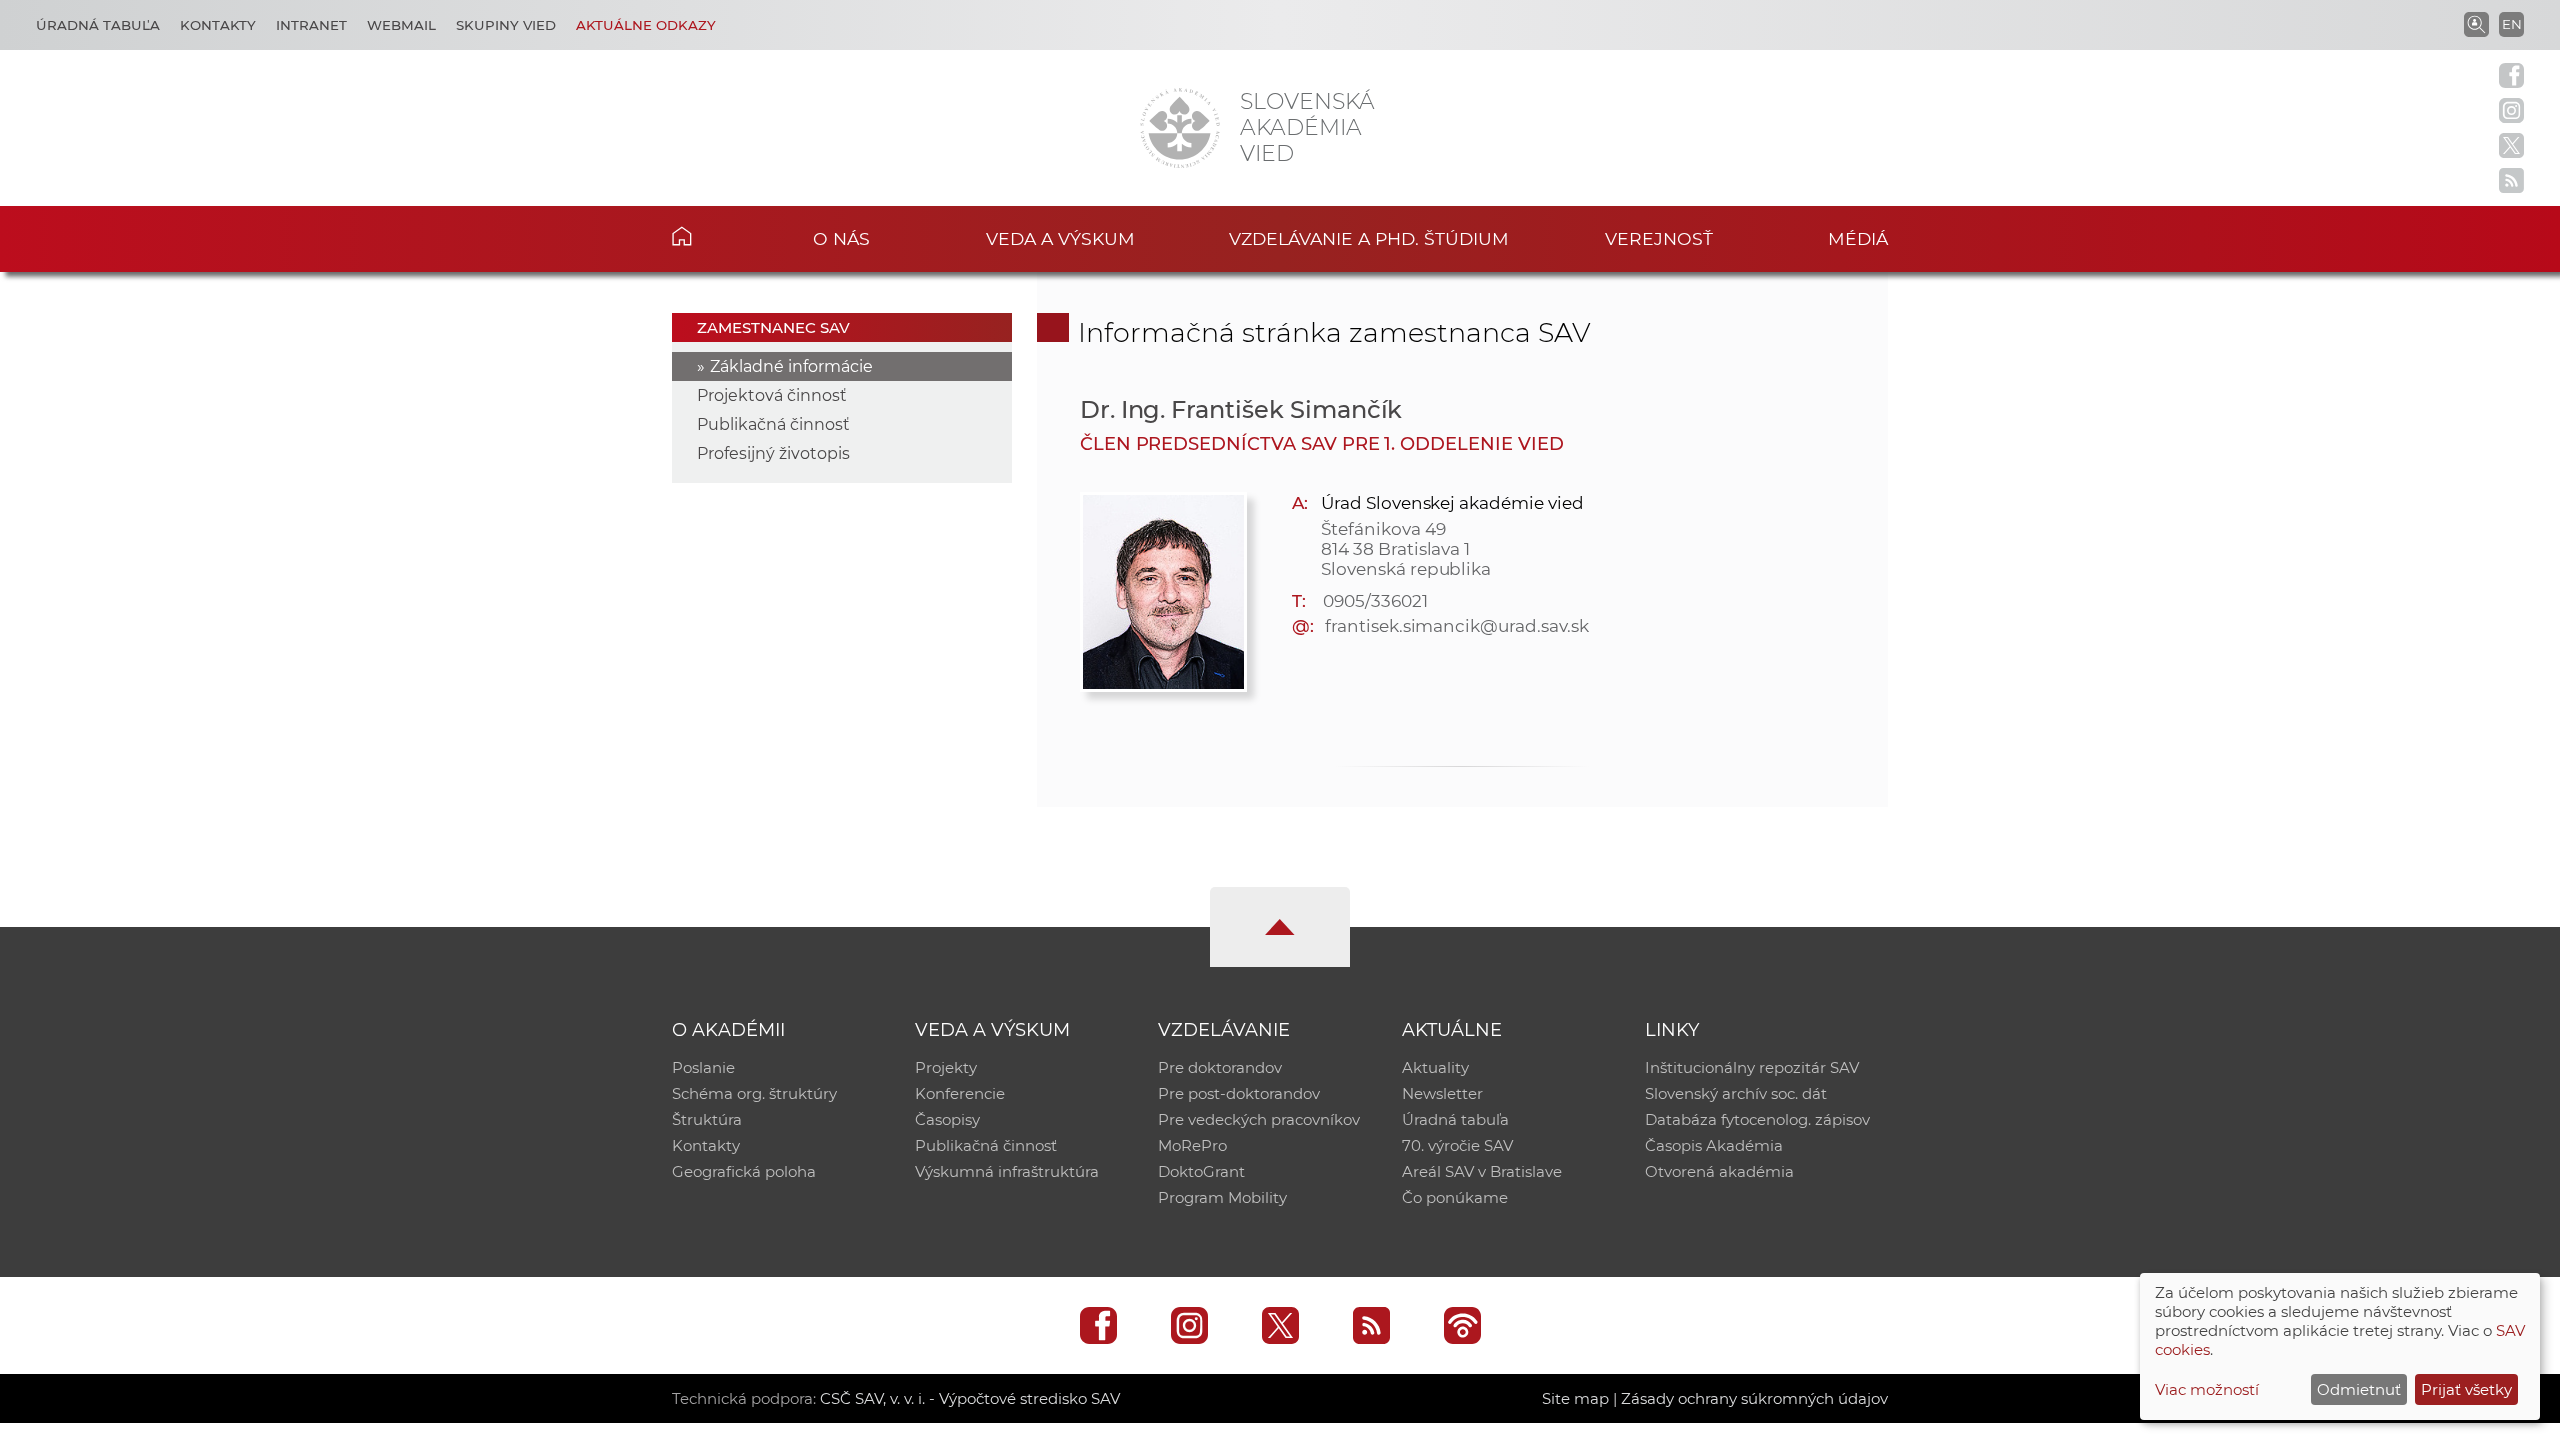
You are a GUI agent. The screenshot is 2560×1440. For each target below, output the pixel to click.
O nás (841, 238)
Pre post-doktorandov (1239, 1093)
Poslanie (703, 1067)
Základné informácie (791, 366)
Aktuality (1435, 1067)
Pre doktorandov (1220, 1067)
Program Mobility (1222, 1197)
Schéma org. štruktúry (754, 1093)
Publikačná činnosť (773, 424)
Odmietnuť (2359, 1389)
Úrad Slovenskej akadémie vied (1452, 503)
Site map (1575, 1398)
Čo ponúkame (1455, 1197)
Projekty (946, 1067)
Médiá (1858, 238)
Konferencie (960, 1093)
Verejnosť (1659, 238)
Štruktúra (707, 1119)
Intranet (311, 25)
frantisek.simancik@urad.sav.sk (1457, 626)
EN (2512, 24)
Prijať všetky (2466, 1389)
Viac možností (2207, 1389)
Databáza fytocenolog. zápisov (1757, 1119)
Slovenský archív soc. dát (1736, 1093)
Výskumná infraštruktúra (1007, 1171)
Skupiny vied (506, 25)
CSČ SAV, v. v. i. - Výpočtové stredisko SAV (970, 1398)
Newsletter (1442, 1093)
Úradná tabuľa (98, 25)
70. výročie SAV (1457, 1145)
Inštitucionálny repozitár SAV (1752, 1067)
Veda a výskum (1060, 238)
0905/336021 (1375, 601)
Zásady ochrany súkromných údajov (1754, 1398)
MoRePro (1192, 1145)
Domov (712, 236)
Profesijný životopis (773, 453)
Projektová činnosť (772, 395)
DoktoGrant (1201, 1171)
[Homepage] (1180, 128)
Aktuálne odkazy (646, 25)
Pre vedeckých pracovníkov (1259, 1119)
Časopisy (947, 1119)
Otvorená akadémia (1719, 1171)
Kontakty (218, 25)
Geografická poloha (744, 1171)
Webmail (401, 25)
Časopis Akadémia (1714, 1145)
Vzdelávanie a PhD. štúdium (1369, 238)
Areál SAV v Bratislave (1482, 1171)
